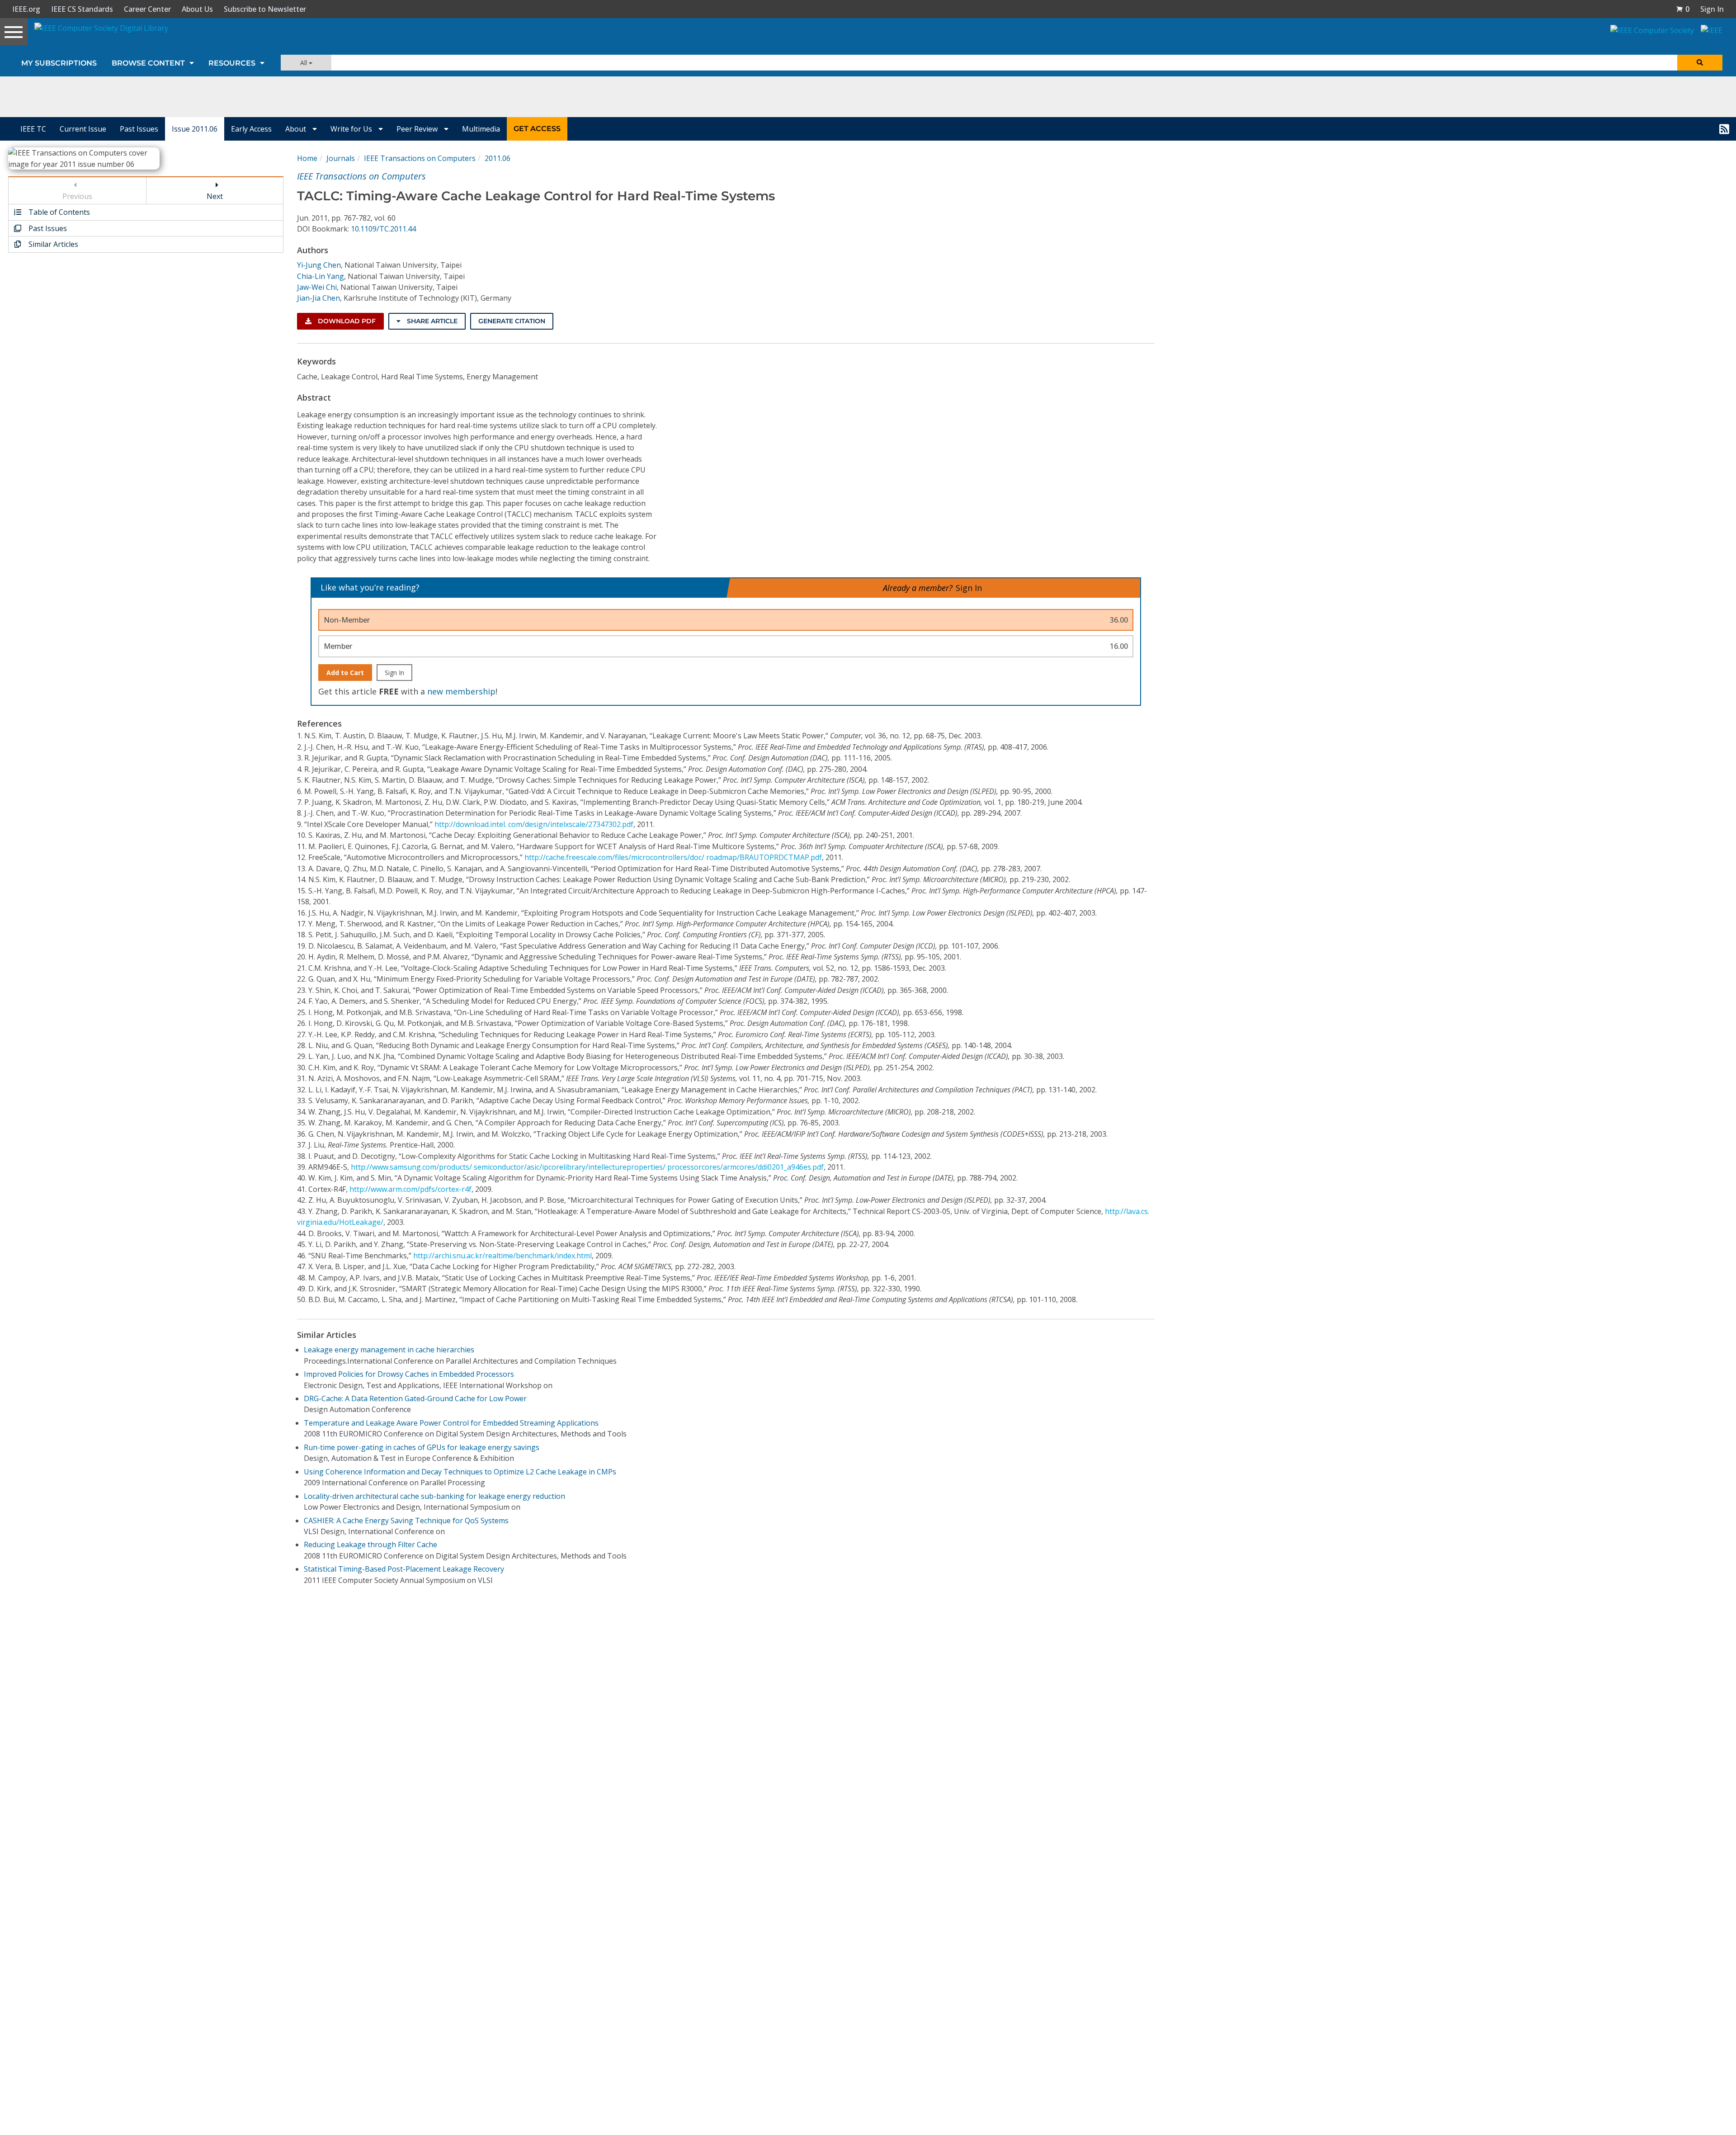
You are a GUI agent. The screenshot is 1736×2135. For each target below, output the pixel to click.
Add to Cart (345, 673)
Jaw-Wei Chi (317, 287)
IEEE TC (33, 129)
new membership (461, 691)
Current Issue (83, 129)
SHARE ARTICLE (431, 321)
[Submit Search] (1700, 63)
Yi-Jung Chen (319, 265)
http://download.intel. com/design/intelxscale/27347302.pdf (534, 824)
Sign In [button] (1712, 9)
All (304, 63)
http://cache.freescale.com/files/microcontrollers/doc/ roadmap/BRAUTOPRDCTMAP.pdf (673, 857)
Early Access (251, 129)
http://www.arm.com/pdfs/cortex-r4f (410, 1189)
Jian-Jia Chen (318, 298)
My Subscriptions (59, 63)
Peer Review (418, 129)
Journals (341, 158)
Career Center (147, 9)
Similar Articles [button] (52, 244)
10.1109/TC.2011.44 (383, 229)
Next (215, 196)
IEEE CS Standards (82, 9)
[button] (1683, 9)
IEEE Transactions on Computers (420, 158)
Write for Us (352, 129)
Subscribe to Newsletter (265, 9)
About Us (197, 9)
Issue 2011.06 (195, 129)
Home (307, 158)
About (297, 129)
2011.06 (498, 158)
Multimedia (481, 129)
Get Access (537, 129)
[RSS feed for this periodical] (1724, 129)
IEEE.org (26, 9)
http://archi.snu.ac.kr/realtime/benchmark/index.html (502, 1256)
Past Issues (139, 129)
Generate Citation (512, 321)
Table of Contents (58, 212)
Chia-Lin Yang (321, 276)
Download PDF (346, 321)
